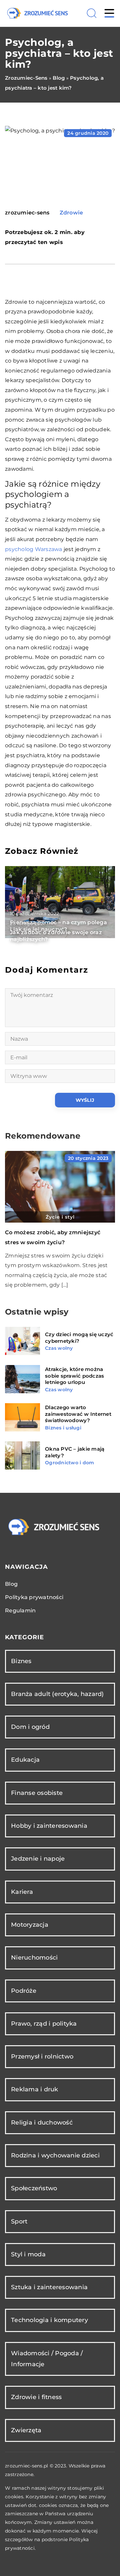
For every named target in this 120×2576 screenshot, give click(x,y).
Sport (19, 2221)
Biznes (21, 1661)
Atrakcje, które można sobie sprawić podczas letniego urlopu (74, 1376)
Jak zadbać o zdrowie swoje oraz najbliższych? (56, 936)
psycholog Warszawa (34, 549)
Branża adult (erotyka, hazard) (57, 1694)
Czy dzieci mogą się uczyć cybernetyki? (79, 1338)
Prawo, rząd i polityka (44, 2024)
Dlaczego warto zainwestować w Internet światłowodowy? (78, 1414)
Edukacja (25, 1760)
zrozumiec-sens (27, 213)
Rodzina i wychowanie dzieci (55, 2155)
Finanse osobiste (37, 1793)
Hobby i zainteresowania (49, 1826)
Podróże (24, 1991)
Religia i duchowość (42, 2123)
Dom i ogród (30, 1727)
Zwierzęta (26, 2430)
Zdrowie (71, 213)
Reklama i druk (35, 2089)
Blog (11, 1584)
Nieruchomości (34, 1958)
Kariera (22, 1892)
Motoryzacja (30, 1925)
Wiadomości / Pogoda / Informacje (47, 2359)
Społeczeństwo (34, 2188)
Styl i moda (28, 2254)
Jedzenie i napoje (38, 1859)
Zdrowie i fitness (36, 2397)
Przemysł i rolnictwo (42, 2056)
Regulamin (20, 1610)
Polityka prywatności (34, 1597)
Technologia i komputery (49, 2320)
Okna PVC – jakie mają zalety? (75, 1452)
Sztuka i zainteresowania (49, 2287)
